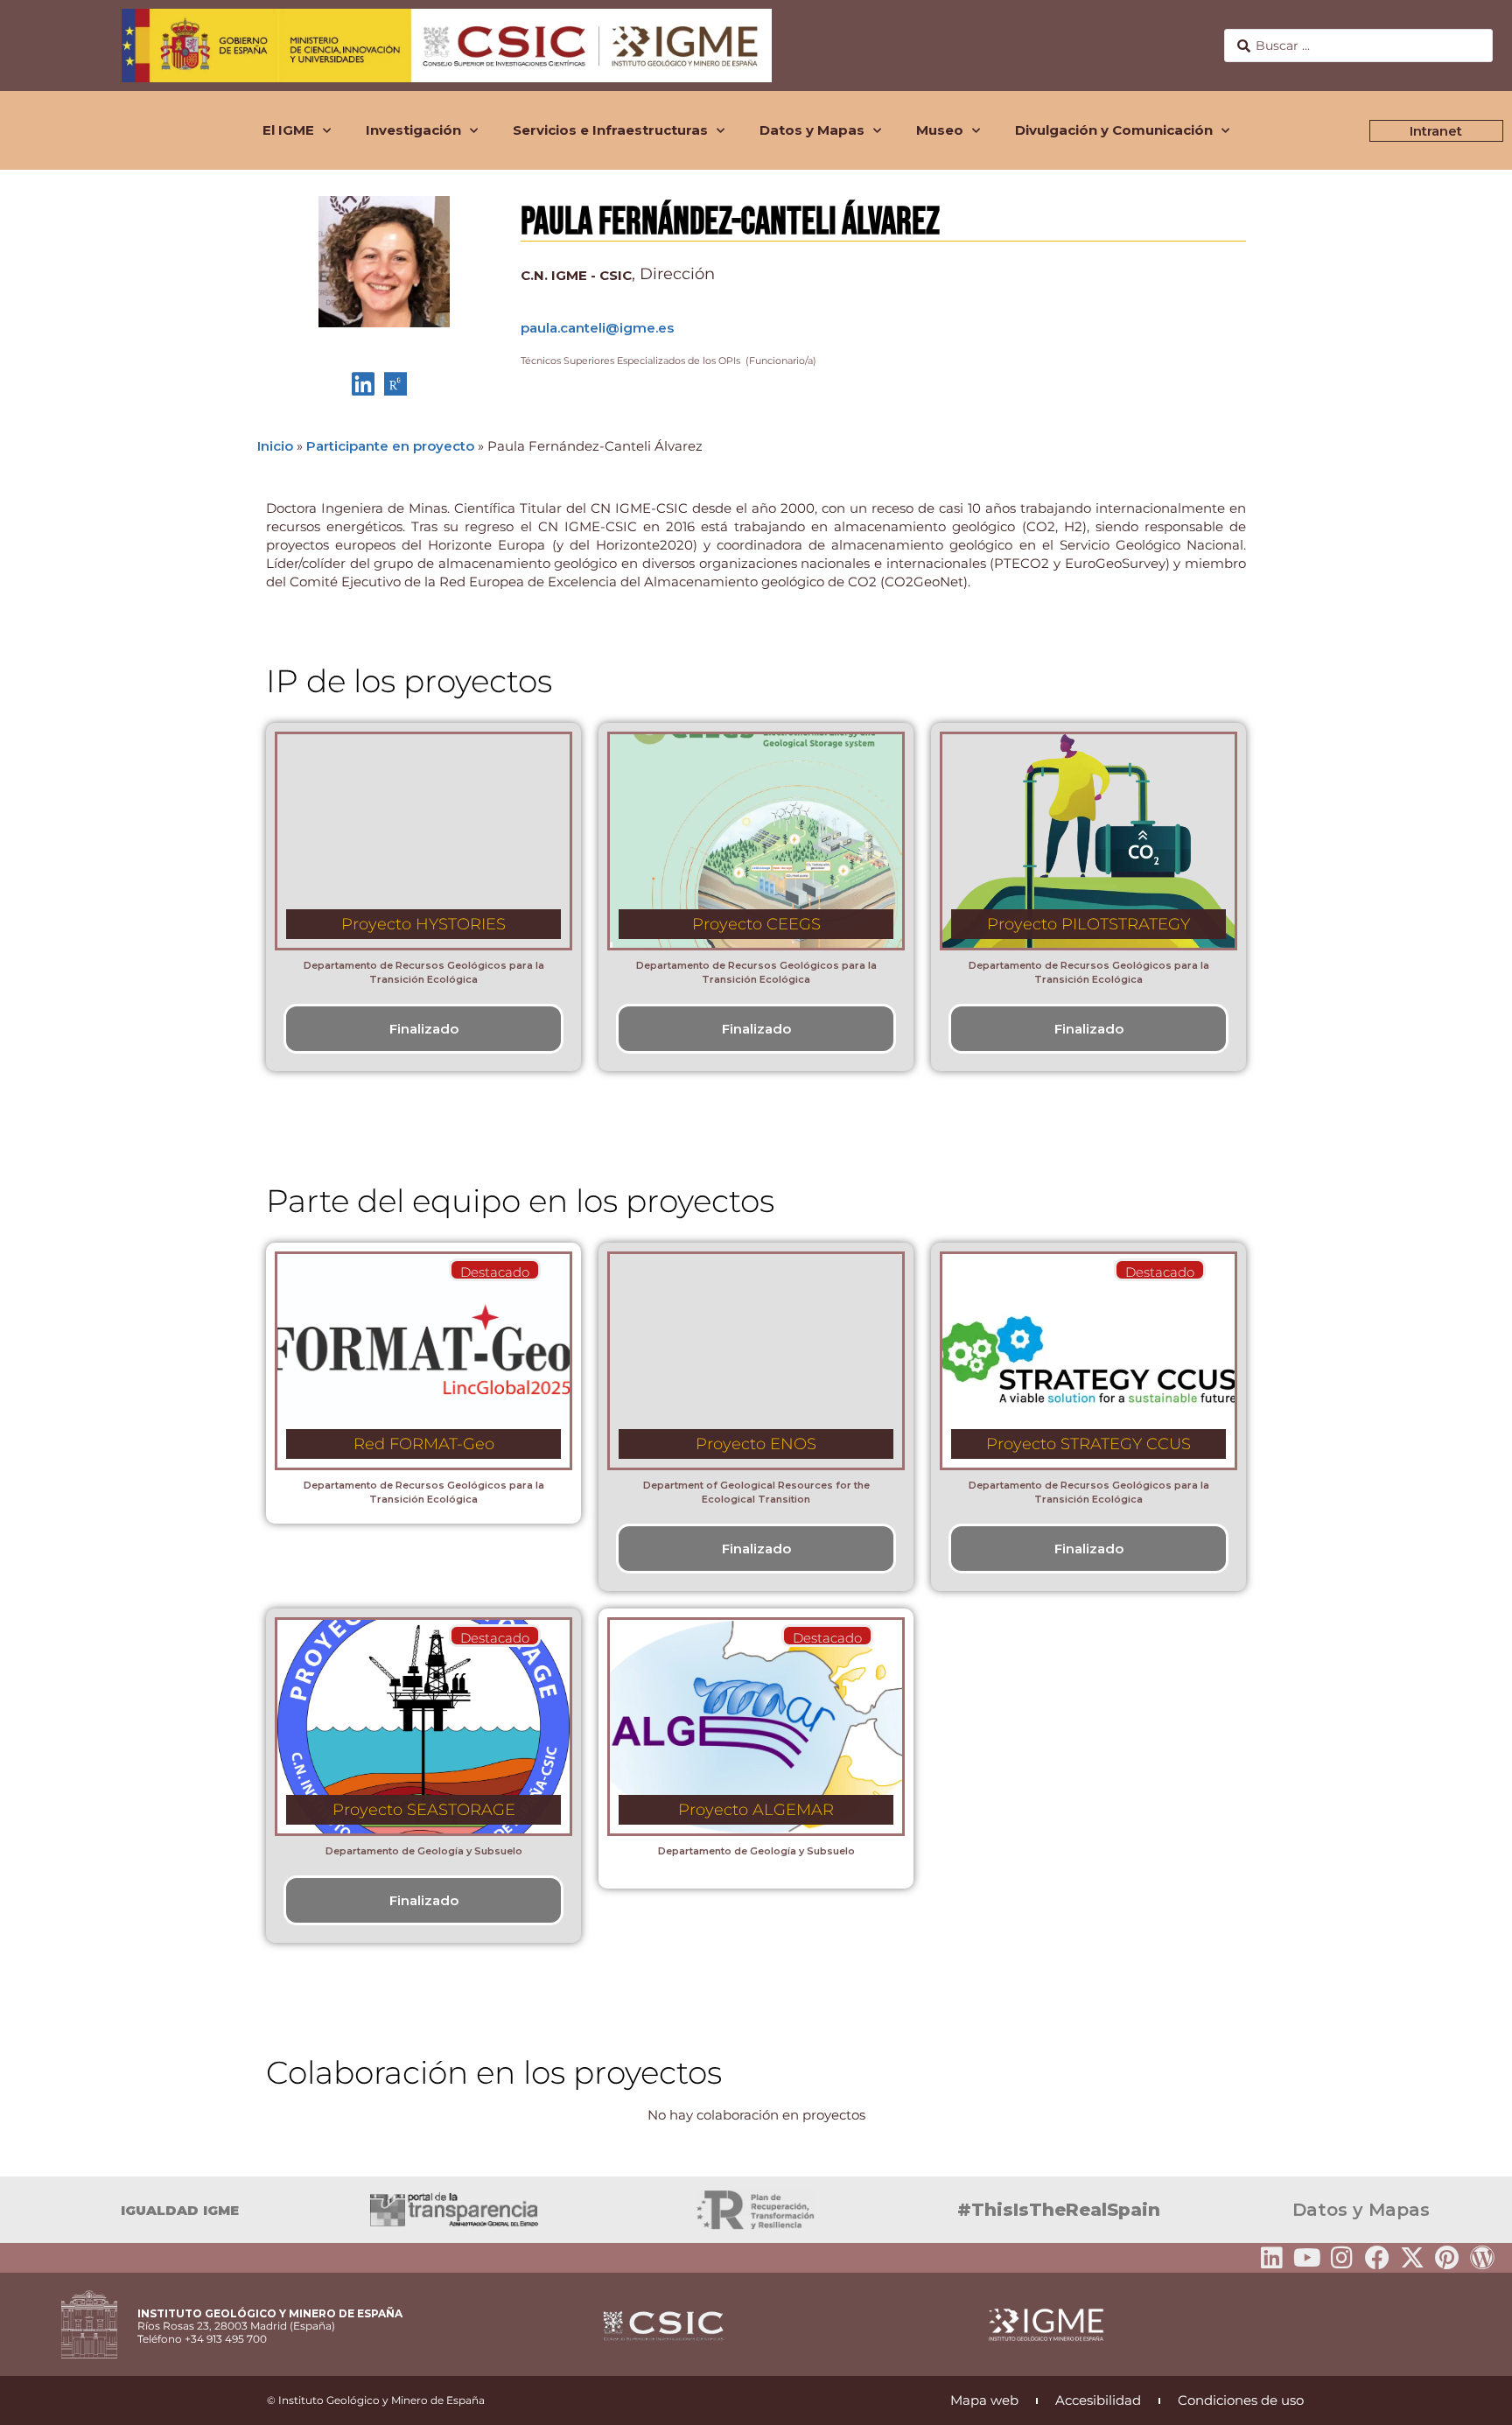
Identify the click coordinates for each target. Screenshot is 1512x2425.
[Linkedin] (1272, 2258)
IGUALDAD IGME (180, 2210)
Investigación (413, 130)
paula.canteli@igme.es (597, 328)
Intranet (1437, 131)
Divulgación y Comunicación (1114, 130)
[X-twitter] (1412, 2258)
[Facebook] (1377, 2258)
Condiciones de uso (1241, 2400)
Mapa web (984, 2400)
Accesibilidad (1098, 2400)
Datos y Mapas (812, 130)
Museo (940, 130)
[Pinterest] (1447, 2258)
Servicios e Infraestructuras (610, 130)
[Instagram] (1342, 2258)
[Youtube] (1307, 2258)
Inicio (275, 446)
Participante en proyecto (390, 446)
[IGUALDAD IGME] (22, 2210)
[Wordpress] (1482, 2258)
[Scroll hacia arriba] (1471, 2400)
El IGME (288, 130)
